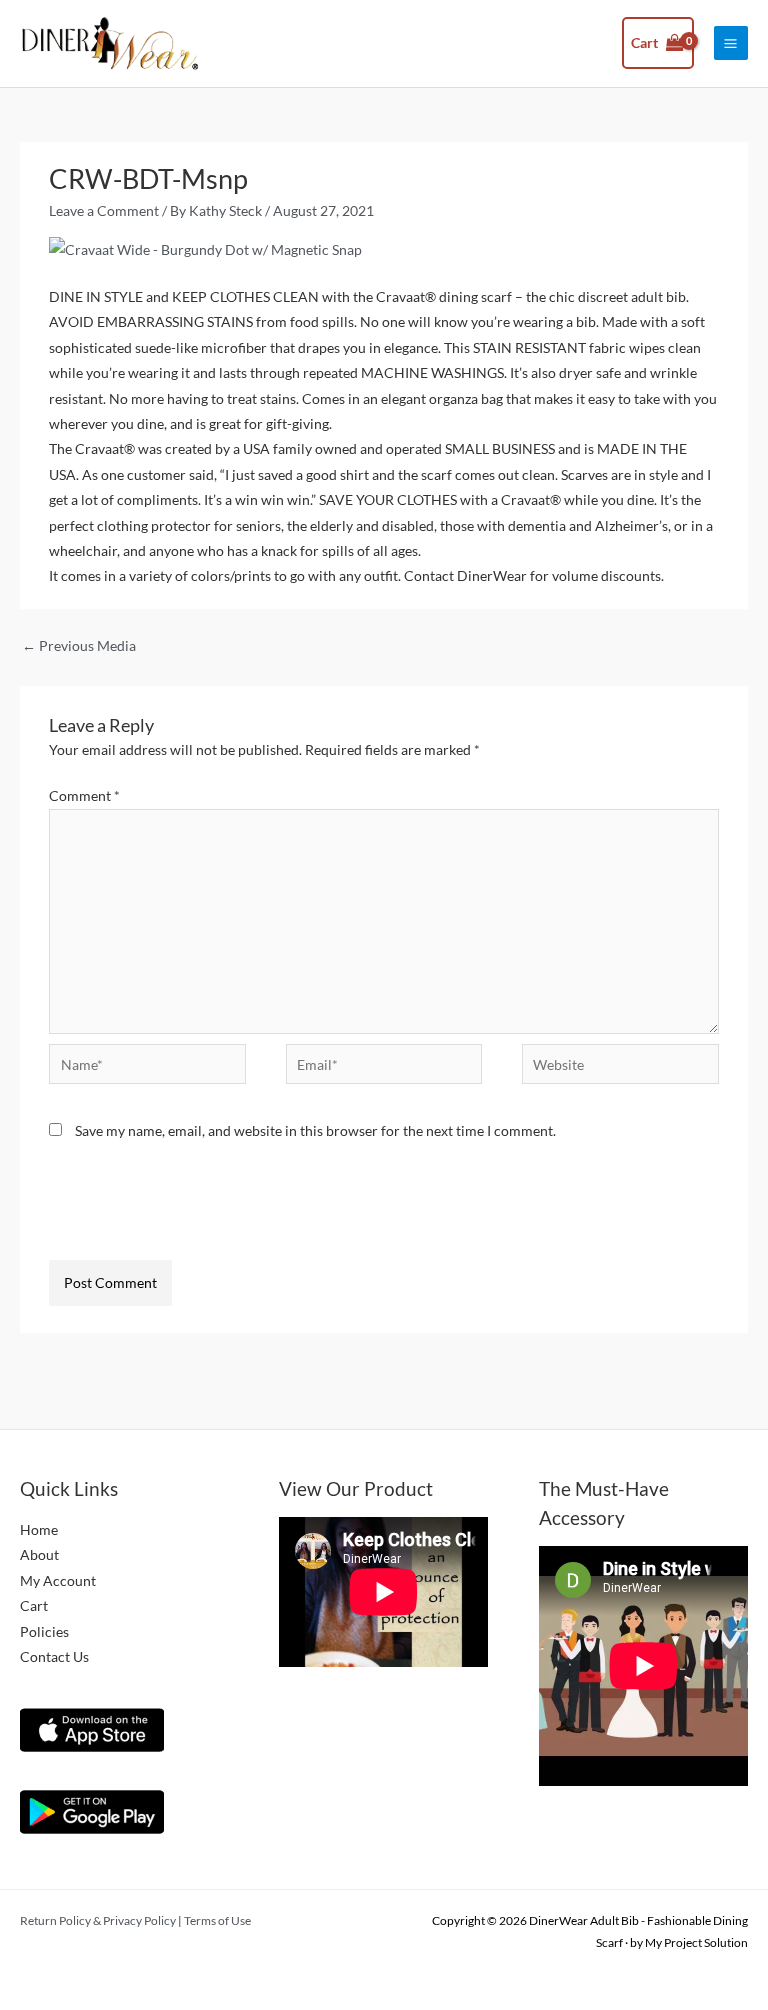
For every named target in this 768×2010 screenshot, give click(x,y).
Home (39, 1529)
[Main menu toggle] (731, 43)
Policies (44, 1631)
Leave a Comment (104, 210)
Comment (84, 795)
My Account (58, 1580)
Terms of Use (217, 1920)
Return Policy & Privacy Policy (98, 1920)
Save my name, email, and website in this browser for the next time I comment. (315, 1130)
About (39, 1554)
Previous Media (79, 645)
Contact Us (54, 1656)
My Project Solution (696, 1942)
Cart (34, 1605)
